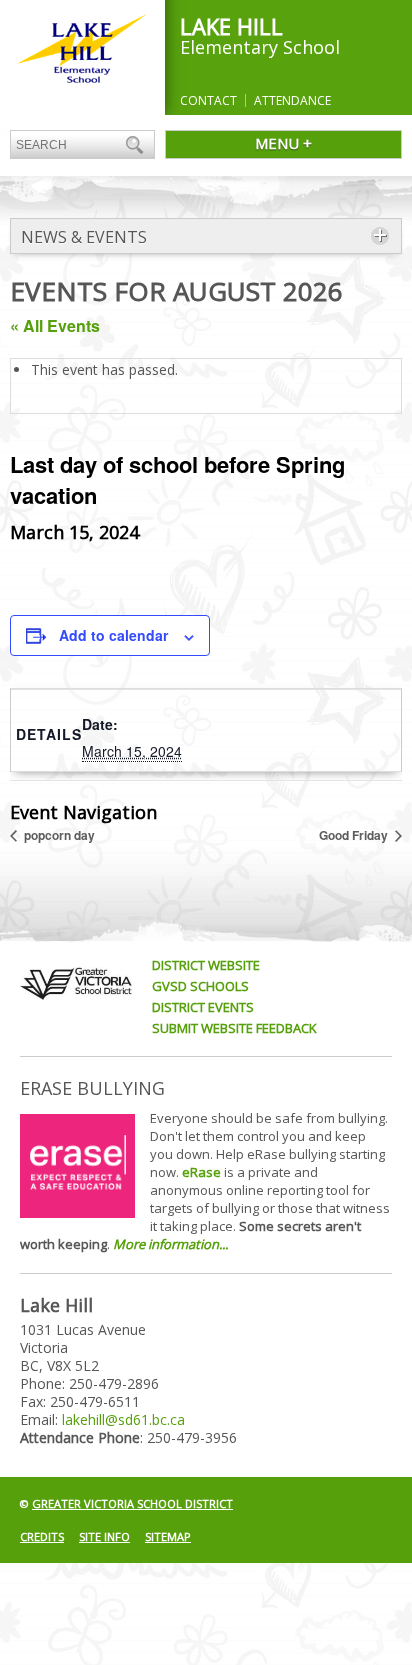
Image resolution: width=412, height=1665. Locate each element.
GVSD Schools (200, 986)
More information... (170, 1244)
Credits (42, 1536)
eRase (201, 1172)
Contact (208, 100)
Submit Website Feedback (234, 1028)
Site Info (104, 1536)
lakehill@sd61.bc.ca (123, 1419)
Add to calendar (113, 635)
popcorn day (58, 835)
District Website (206, 965)
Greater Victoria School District (132, 1503)
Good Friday (355, 835)
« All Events (55, 325)
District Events (203, 1007)
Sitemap (168, 1536)
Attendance (292, 100)
